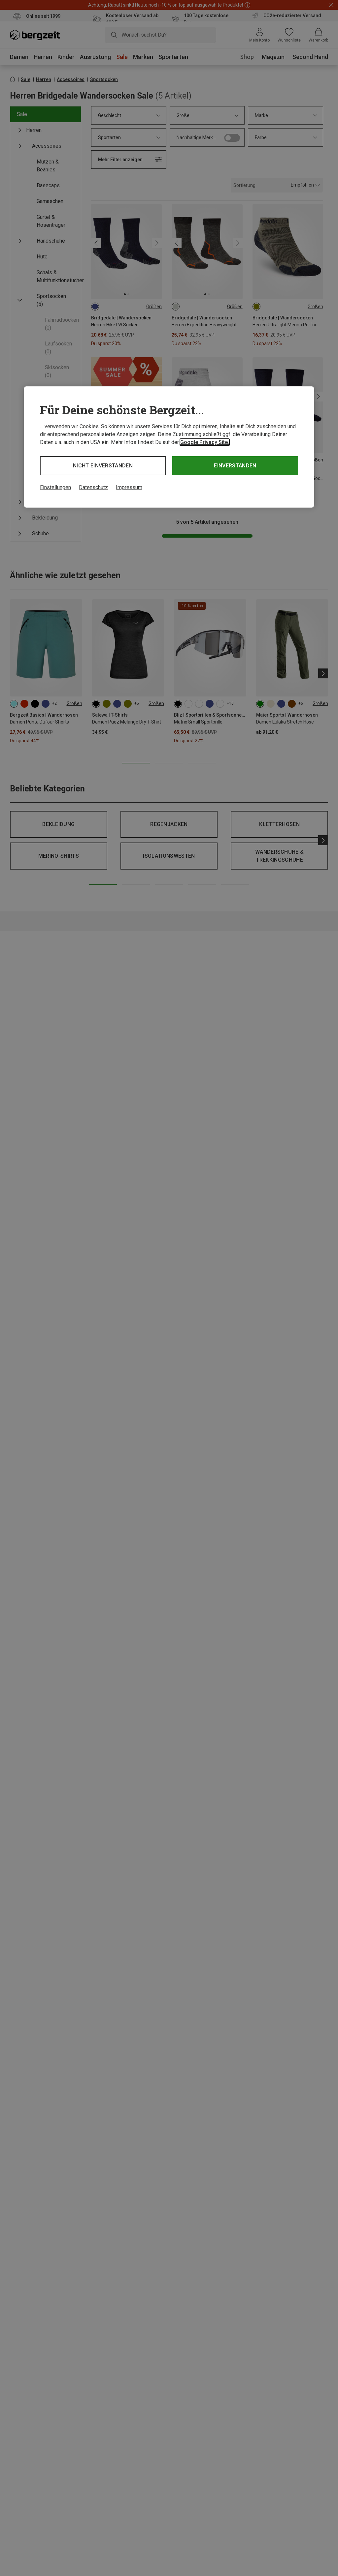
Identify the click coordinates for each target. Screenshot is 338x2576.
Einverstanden (235, 466)
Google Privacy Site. (205, 442)
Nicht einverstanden (103, 466)
